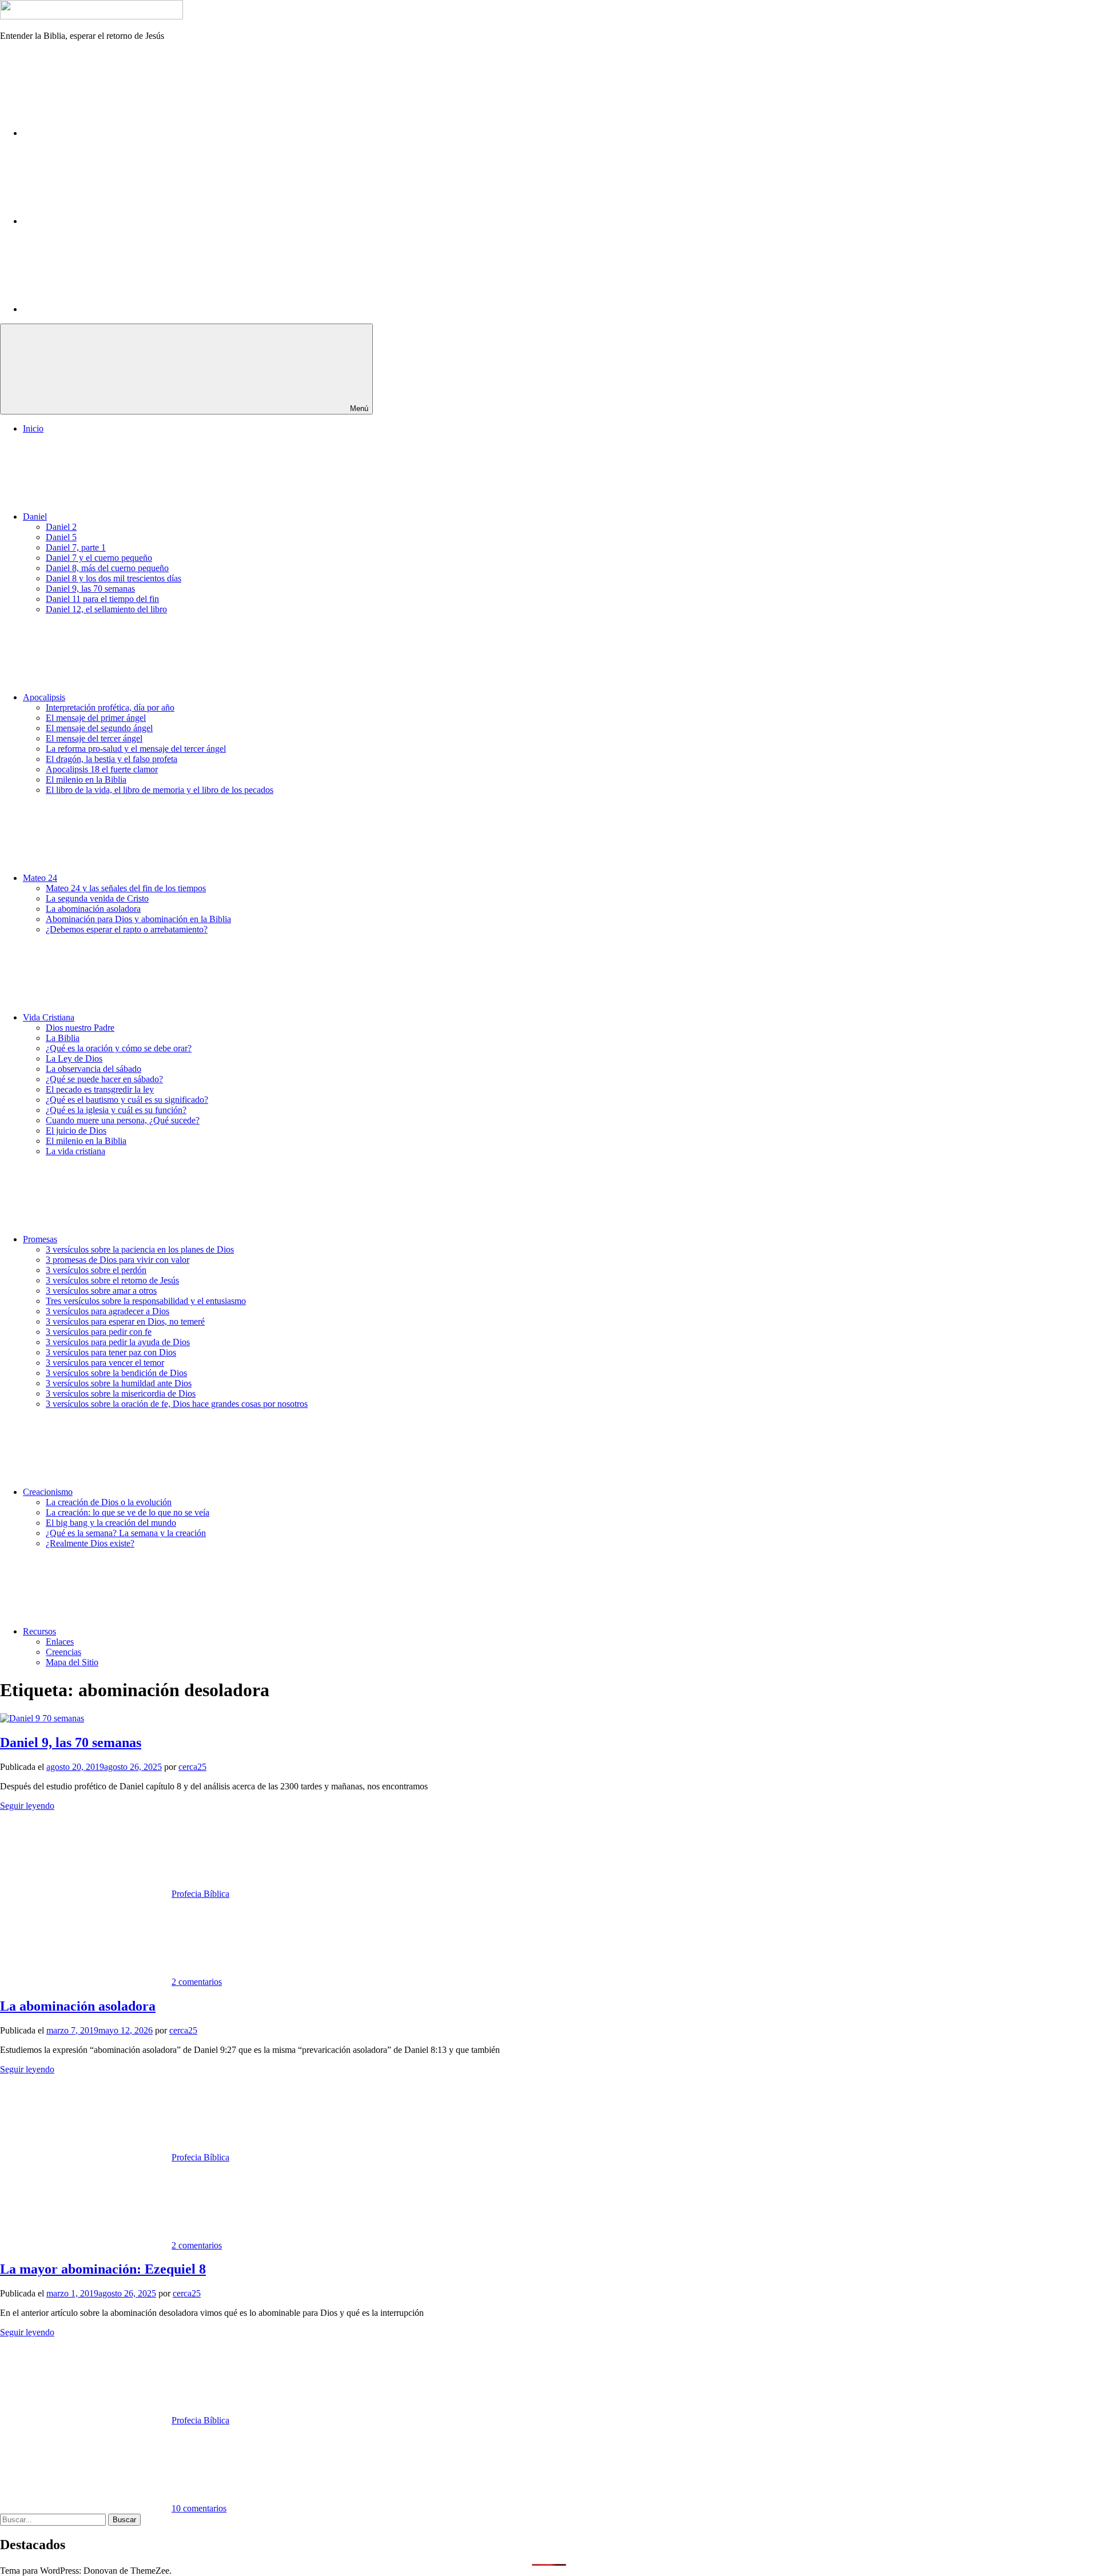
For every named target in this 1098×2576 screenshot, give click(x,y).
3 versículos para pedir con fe (99, 1332)
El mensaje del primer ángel (96, 718)
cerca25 (192, 1767)
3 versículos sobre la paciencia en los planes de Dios (140, 1249)
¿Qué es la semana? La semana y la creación (126, 1533)
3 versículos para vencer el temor (105, 1363)
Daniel (35, 517)
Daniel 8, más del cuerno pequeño (107, 568)
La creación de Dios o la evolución (109, 1502)
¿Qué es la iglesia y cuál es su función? (116, 1110)
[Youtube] (109, 309)
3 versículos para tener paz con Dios (111, 1352)
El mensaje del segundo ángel (99, 728)
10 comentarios (199, 2508)
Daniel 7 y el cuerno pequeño (99, 558)
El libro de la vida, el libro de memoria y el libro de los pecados (160, 790)
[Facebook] (109, 133)
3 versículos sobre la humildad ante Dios (119, 1383)
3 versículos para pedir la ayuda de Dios (118, 1342)
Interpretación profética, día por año (110, 707)
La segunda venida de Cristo (97, 898)
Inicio (33, 428)
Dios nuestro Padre (80, 1028)
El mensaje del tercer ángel (94, 738)
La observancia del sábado (94, 1069)
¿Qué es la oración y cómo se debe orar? (119, 1048)
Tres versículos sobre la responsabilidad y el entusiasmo (146, 1301)
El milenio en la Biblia (86, 779)
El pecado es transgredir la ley (100, 1089)
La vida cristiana (75, 1151)
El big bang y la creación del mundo (111, 1523)
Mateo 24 (40, 878)
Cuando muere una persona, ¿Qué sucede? (123, 1120)
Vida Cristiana (49, 1017)
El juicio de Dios (76, 1131)
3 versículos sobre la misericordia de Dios (121, 1393)
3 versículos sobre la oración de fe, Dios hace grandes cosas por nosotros (177, 1404)
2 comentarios (197, 1982)
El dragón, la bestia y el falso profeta (112, 759)
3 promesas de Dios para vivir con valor (118, 1260)
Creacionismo (48, 1492)
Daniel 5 (61, 537)
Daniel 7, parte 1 (76, 547)
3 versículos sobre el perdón (96, 1270)
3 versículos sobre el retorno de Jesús (112, 1280)
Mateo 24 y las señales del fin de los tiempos (126, 888)
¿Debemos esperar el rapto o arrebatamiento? (127, 929)
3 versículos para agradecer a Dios (108, 1311)
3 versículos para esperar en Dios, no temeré (125, 1321)
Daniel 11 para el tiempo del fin (102, 599)
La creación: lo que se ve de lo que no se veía (128, 1512)
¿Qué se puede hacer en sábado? (104, 1079)
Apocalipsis (44, 697)
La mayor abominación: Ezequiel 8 (103, 2269)
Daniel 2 (61, 527)
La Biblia (63, 1038)
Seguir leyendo (27, 1806)
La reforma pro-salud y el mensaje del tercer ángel (136, 749)
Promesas (40, 1239)
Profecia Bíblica (200, 1894)
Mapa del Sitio (72, 1662)
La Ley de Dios (74, 1058)
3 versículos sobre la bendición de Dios (116, 1373)
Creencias (63, 1652)
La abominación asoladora (93, 909)
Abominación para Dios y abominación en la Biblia (138, 919)
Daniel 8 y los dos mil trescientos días (114, 578)
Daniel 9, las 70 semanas (90, 589)
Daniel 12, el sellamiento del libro (106, 609)
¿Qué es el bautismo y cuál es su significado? (127, 1100)
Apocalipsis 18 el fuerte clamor (102, 769)
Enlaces (60, 1642)
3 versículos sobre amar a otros (101, 1291)
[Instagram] (109, 221)
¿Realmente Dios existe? (90, 1543)
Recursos (39, 1631)
